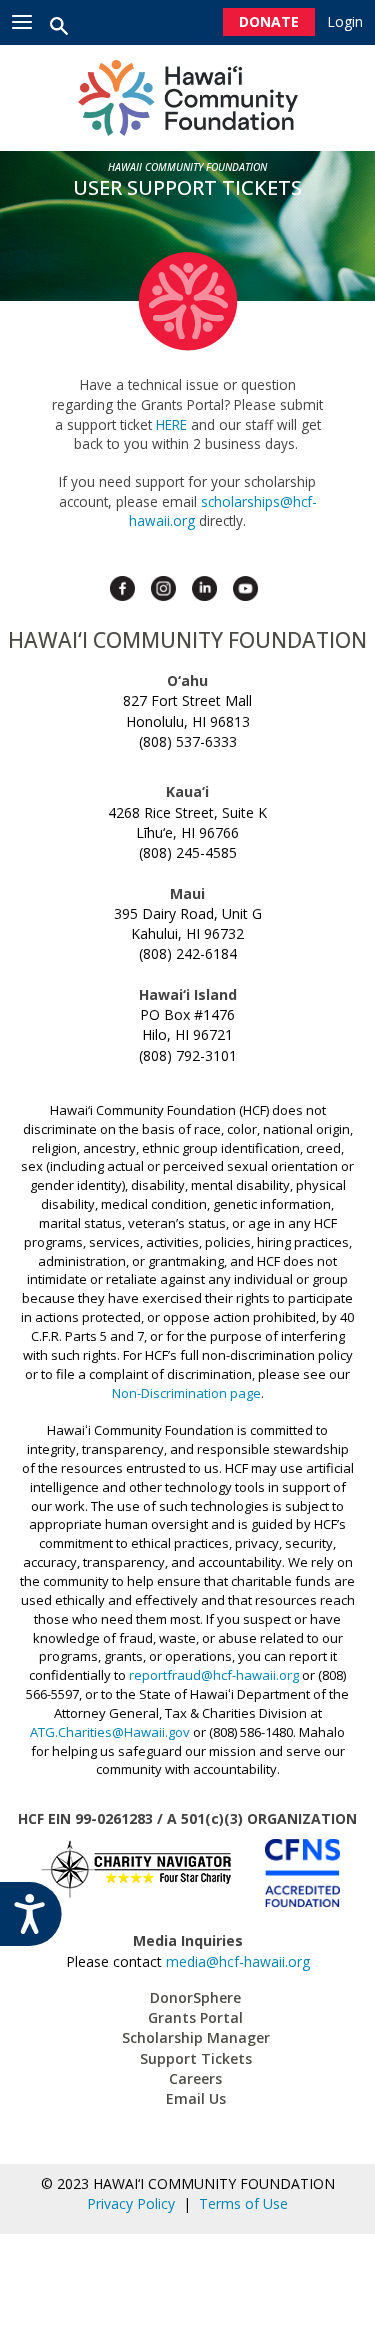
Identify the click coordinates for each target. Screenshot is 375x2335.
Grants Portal (195, 2017)
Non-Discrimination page (186, 1393)
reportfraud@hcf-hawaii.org (214, 1675)
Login (345, 21)
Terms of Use (243, 2203)
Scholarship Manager (196, 2037)
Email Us (196, 2098)
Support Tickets (196, 2058)
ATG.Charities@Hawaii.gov (110, 1732)
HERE (171, 424)
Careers (195, 2078)
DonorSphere (195, 1997)
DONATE (269, 21)
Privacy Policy (135, 2203)
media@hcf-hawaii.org (238, 1961)
